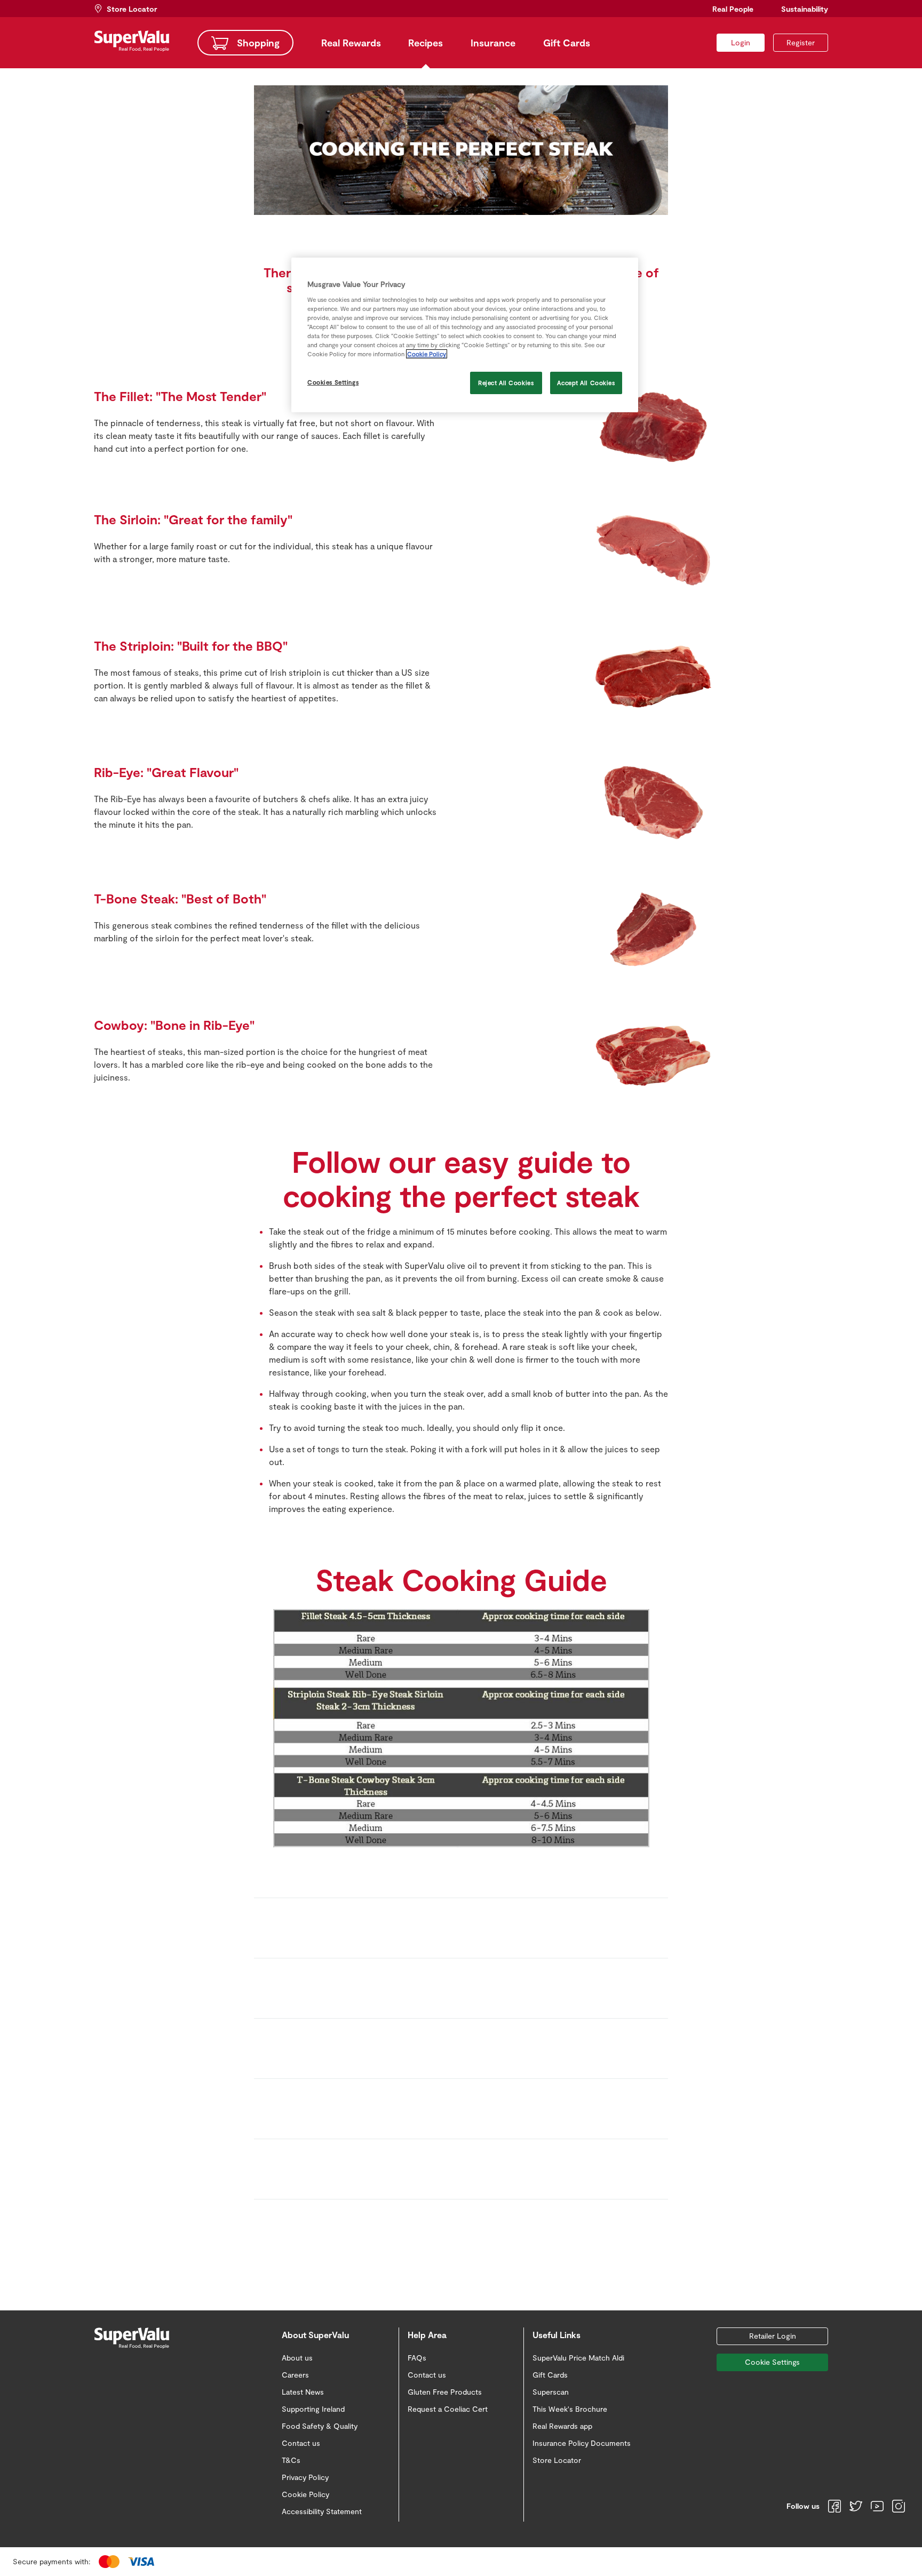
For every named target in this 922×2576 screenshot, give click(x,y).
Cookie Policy (427, 354)
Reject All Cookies (506, 383)
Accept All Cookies (586, 383)
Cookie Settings (772, 2362)
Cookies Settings (333, 382)
